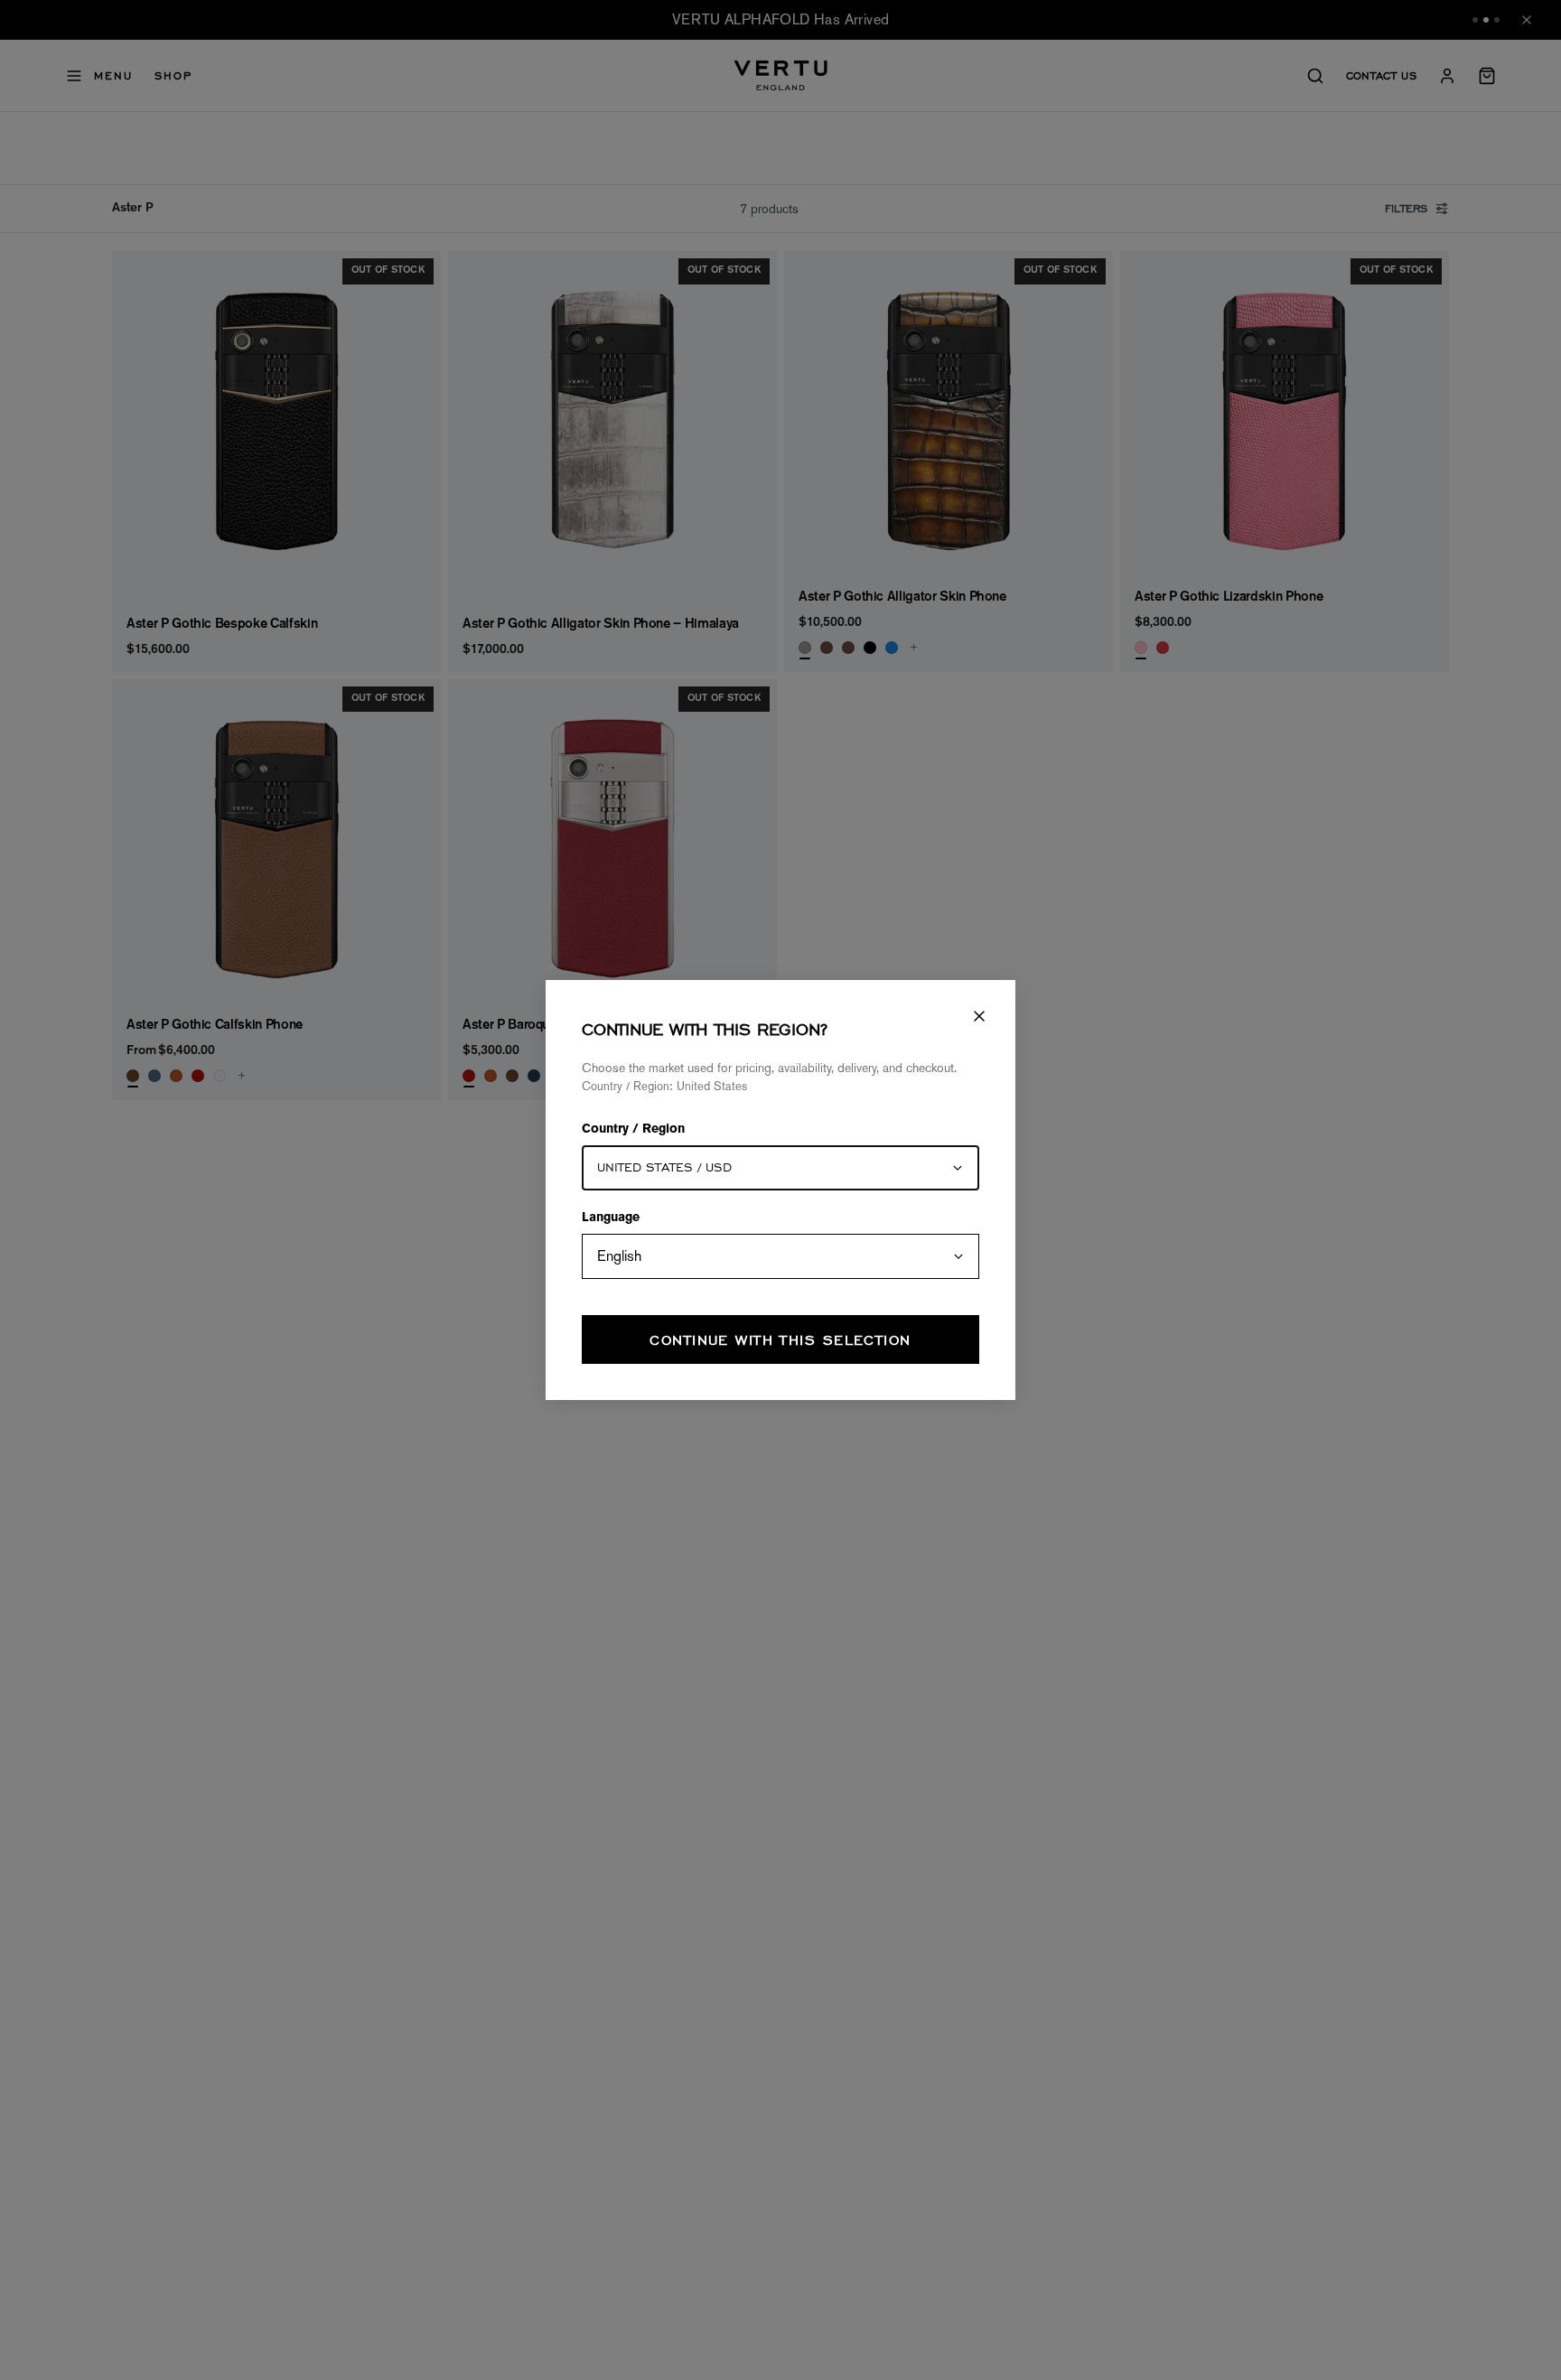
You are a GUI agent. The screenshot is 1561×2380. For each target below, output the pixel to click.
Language (611, 1218)
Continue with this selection (780, 1340)
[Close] (979, 1016)
